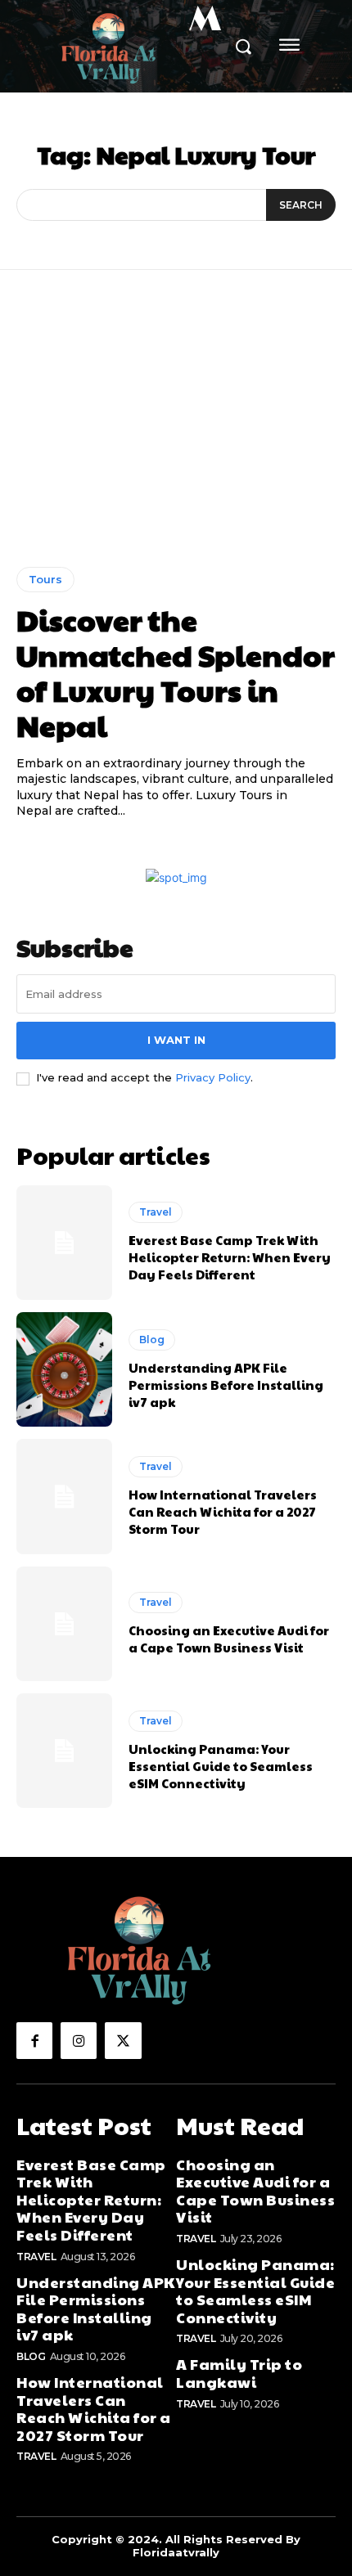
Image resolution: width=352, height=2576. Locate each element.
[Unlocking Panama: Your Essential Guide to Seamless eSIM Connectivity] (64, 1751)
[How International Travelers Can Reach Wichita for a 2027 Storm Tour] (64, 1496)
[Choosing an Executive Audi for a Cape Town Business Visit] (64, 1624)
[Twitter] (123, 2040)
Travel (156, 1212)
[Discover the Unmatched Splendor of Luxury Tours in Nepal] (176, 431)
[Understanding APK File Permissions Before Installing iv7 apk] (64, 1369)
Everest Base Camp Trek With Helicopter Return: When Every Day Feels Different (230, 1257)
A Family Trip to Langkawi (239, 2373)
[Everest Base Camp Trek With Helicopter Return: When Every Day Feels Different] (64, 1243)
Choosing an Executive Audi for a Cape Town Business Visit (229, 1639)
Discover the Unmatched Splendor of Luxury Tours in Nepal (176, 672)
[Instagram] (79, 2040)
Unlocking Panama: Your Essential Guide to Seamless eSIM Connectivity (221, 1766)
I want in (176, 1040)
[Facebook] (34, 2040)
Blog (152, 1340)
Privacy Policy (213, 1077)
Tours (45, 579)
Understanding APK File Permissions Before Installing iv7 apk (226, 1385)
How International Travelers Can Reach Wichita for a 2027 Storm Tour (223, 1511)
